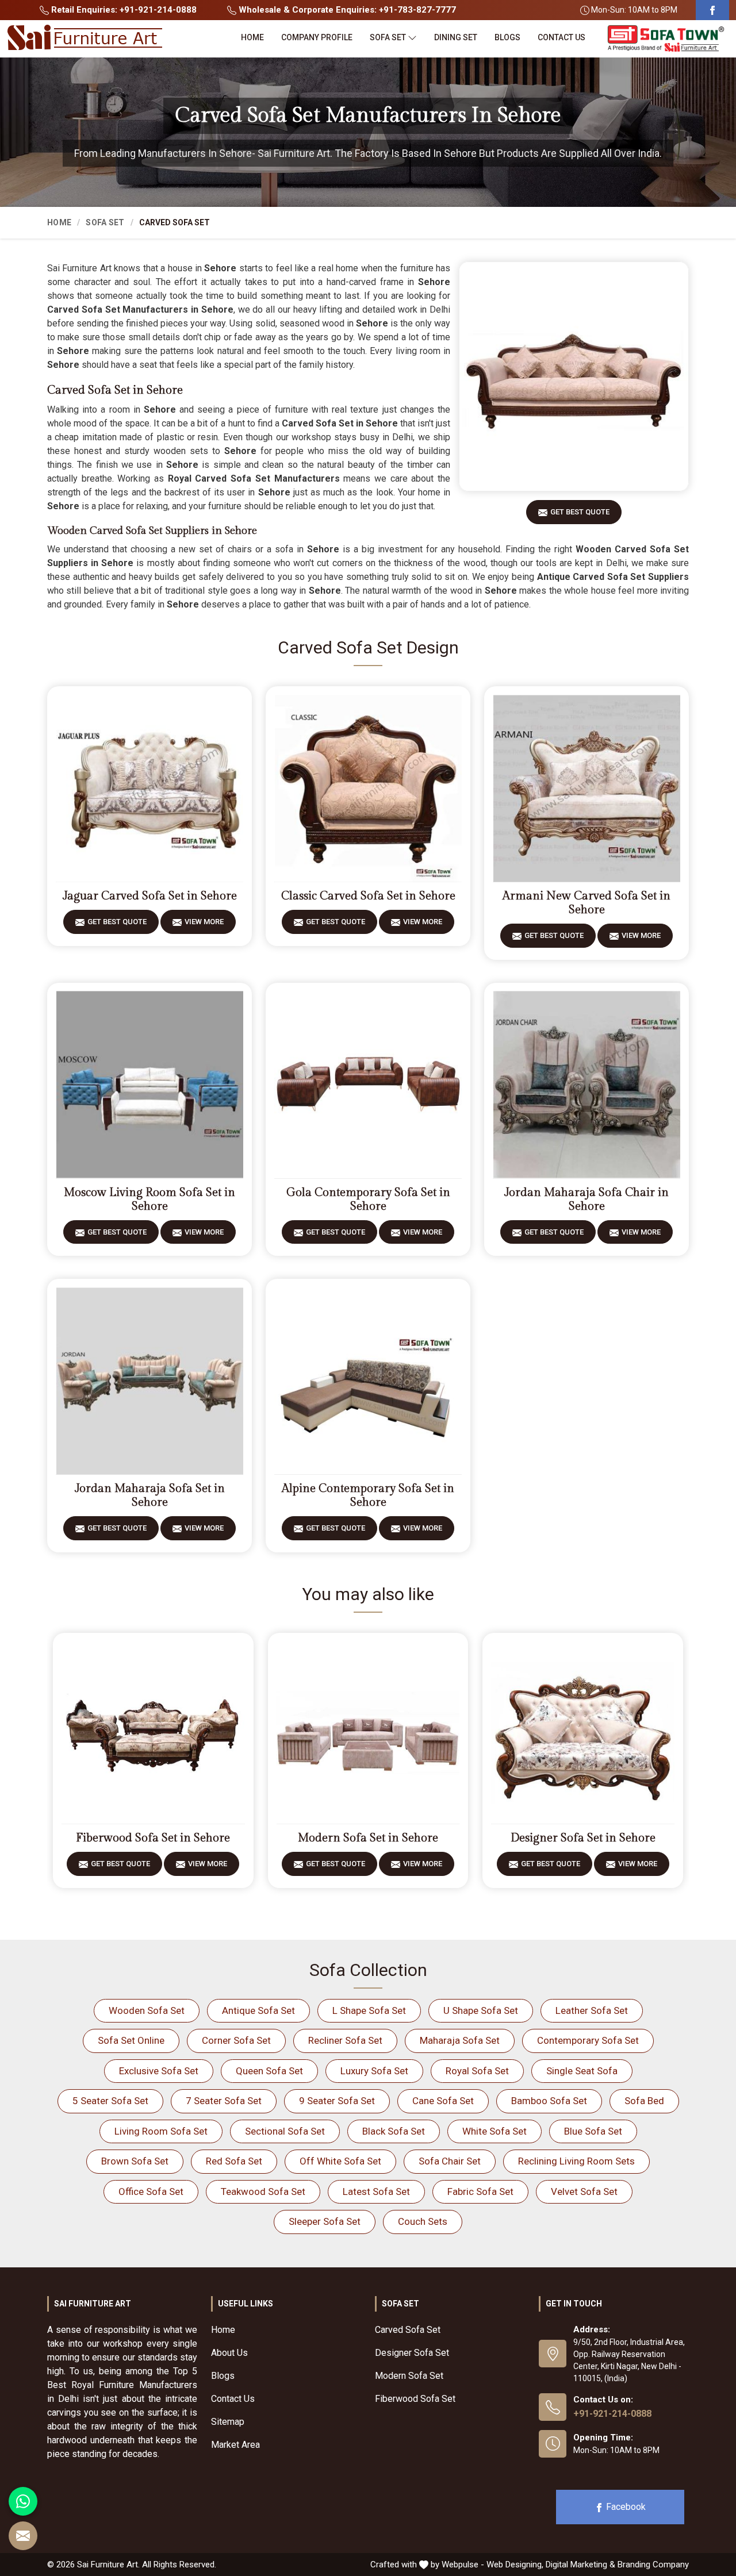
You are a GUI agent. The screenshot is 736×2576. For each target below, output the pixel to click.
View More (204, 922)
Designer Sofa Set (412, 2353)
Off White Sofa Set (340, 2161)
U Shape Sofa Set (481, 2010)
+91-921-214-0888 (612, 2414)
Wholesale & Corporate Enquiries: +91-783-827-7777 (346, 10)
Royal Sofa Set (477, 2071)
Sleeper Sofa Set (325, 2221)
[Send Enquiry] (23, 2536)
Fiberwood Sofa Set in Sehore (153, 1838)
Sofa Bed (644, 2101)
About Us (229, 2353)
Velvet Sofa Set (584, 2191)
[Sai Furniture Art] (85, 38)
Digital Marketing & (580, 2565)
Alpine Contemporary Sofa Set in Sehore (368, 1495)
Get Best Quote (580, 512)
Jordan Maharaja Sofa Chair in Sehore (586, 1199)
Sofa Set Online (131, 2040)
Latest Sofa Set (376, 2191)
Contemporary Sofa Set (588, 2040)
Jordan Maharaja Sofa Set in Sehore (150, 1495)
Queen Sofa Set (269, 2071)
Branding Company (653, 2565)
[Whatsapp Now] (23, 2501)
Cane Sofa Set (443, 2101)
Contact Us (561, 37)
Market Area (235, 2445)
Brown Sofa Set (135, 2161)
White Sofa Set (494, 2131)
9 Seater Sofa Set (337, 2101)
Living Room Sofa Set (161, 2131)
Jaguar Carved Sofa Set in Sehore (150, 896)
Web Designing (514, 2565)
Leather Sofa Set (592, 2010)
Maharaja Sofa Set (460, 2040)
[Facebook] (712, 10)
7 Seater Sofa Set (224, 2101)
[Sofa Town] (666, 39)
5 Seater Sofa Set (110, 2101)
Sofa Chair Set (450, 2161)
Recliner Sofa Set (345, 2040)
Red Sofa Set (234, 2161)
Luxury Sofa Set (374, 2071)
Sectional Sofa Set (285, 2131)
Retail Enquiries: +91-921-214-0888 (123, 10)
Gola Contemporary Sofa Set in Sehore (368, 1199)
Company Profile (317, 37)
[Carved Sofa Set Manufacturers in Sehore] (574, 376)
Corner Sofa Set (236, 2040)
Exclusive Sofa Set (159, 2071)
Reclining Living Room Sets (576, 2161)
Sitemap (228, 2422)
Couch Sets (423, 2221)
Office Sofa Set (151, 2191)
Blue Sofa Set (593, 2131)
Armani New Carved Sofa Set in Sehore (586, 903)
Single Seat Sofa (582, 2071)
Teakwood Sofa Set (263, 2191)
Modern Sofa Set (409, 2376)
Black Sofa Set (394, 2131)
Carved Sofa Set (408, 2330)
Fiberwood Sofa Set (415, 2399)
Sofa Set (388, 37)
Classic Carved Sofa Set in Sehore (368, 896)
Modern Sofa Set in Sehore (368, 1838)
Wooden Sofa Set (147, 2010)
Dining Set (456, 37)
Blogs (507, 37)
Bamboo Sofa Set (549, 2101)
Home (252, 37)
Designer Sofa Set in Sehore (583, 1838)
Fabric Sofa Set (480, 2191)
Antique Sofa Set (258, 2010)
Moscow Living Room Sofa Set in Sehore (149, 1199)
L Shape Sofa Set (369, 2010)
